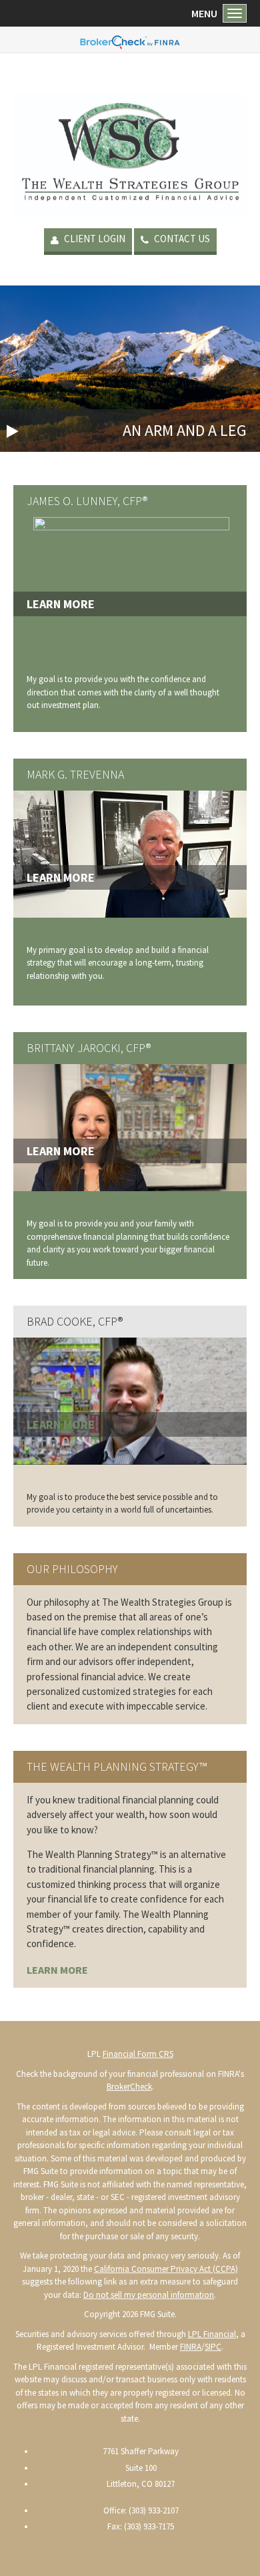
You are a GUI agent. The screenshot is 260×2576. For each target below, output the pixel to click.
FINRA (191, 2347)
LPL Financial (212, 2334)
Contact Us (181, 239)
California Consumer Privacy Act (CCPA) (166, 2269)
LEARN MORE (57, 1970)
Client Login (94, 239)
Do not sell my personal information (149, 2295)
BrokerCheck (129, 2087)
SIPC (213, 2347)
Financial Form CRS (138, 2054)
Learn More (61, 604)
